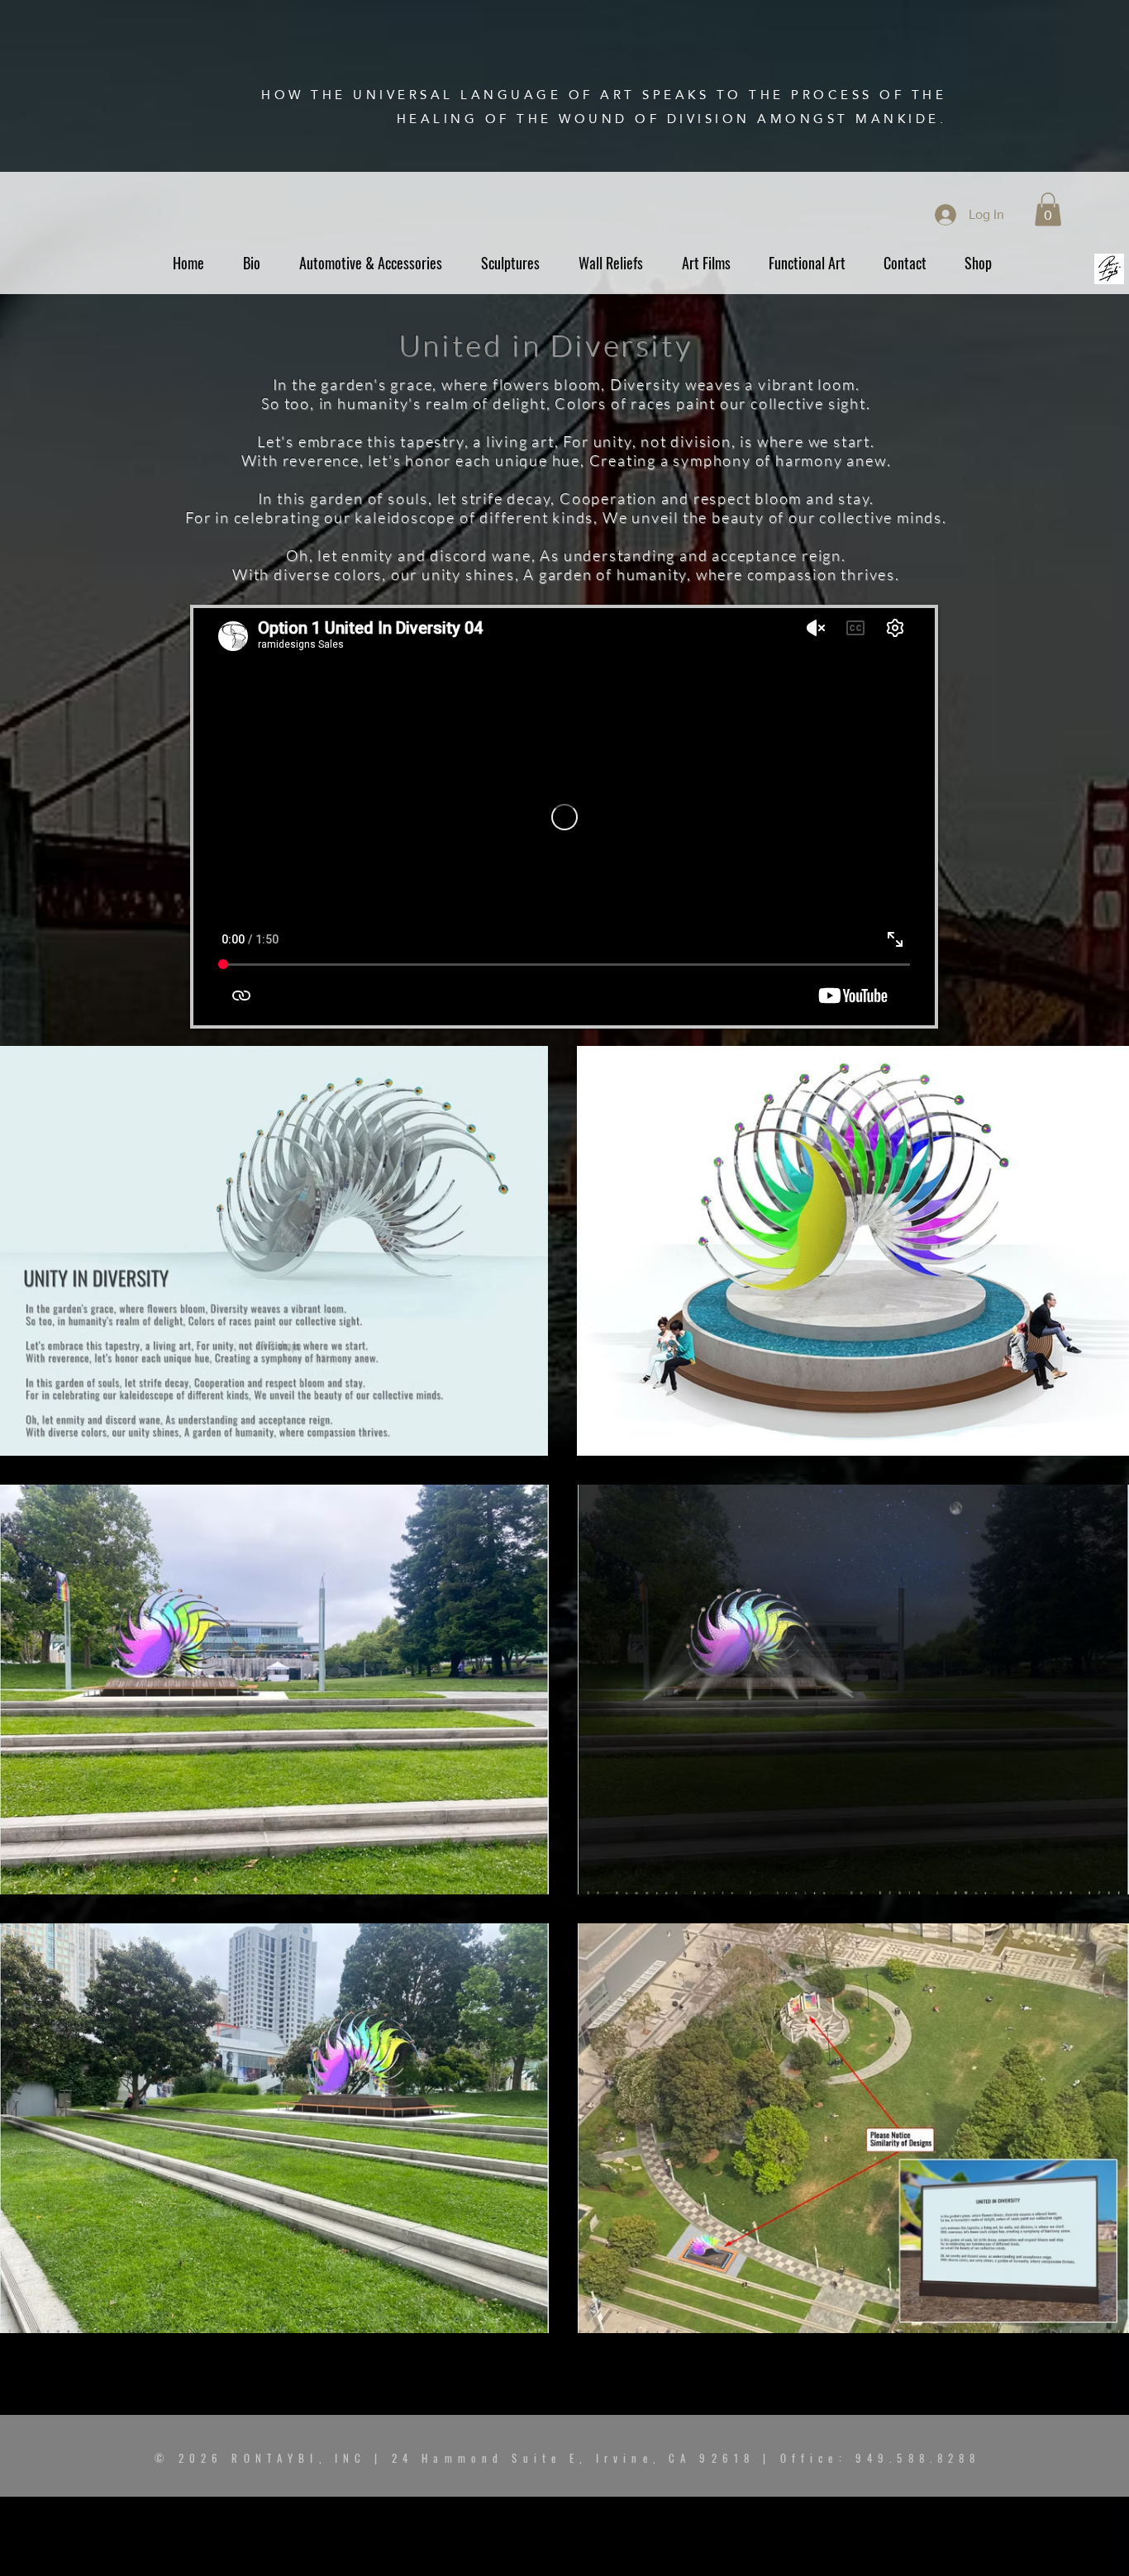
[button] (1048, 209)
